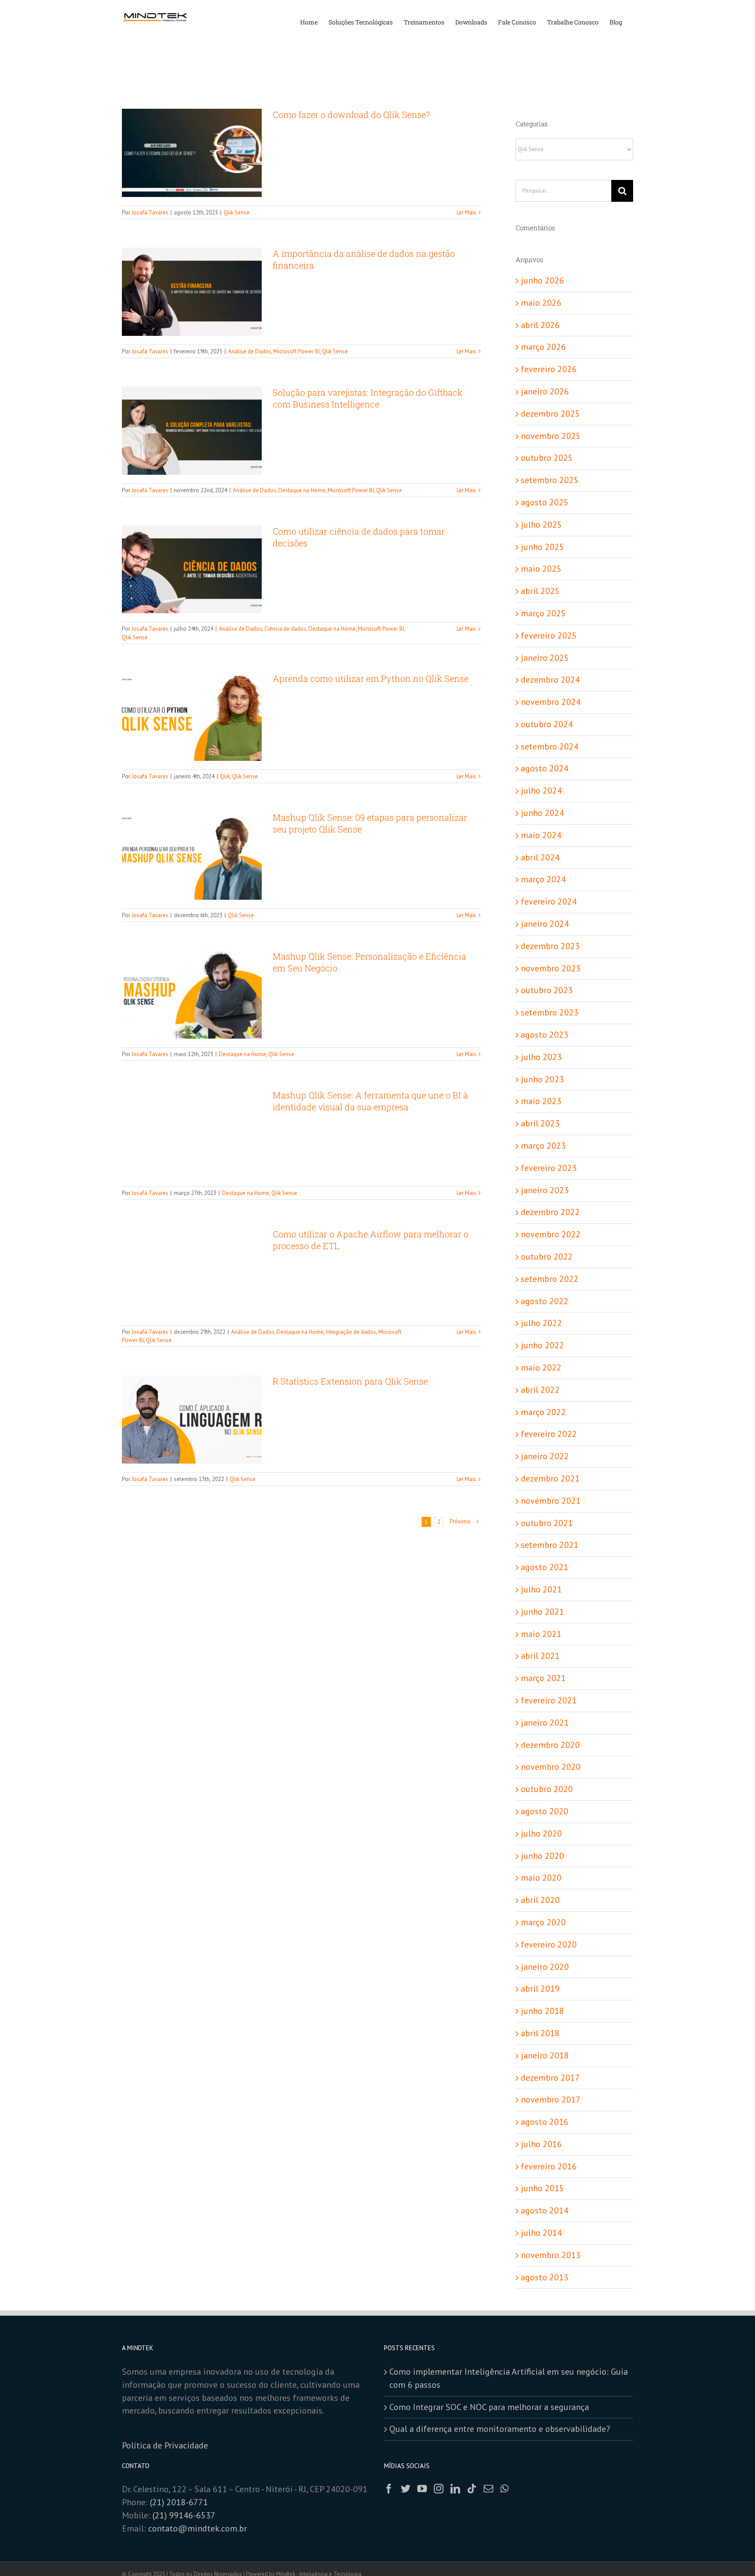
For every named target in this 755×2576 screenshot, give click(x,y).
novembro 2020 (551, 1767)
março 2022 (543, 1412)
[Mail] (488, 2489)
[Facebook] (389, 2489)
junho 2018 (542, 2011)
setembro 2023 (550, 1012)
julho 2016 (541, 2144)
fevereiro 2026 (549, 369)
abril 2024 (540, 857)
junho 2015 (542, 2188)
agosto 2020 (545, 1811)
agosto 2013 (545, 2277)
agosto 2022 (545, 1301)
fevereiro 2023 (549, 1168)
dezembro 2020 (550, 1745)
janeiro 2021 (545, 1723)
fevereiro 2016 (549, 2166)
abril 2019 (540, 1989)
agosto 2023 (545, 1035)
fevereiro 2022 (549, 1434)
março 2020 (543, 1922)
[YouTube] (422, 2489)
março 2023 (543, 1146)
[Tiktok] (472, 2489)
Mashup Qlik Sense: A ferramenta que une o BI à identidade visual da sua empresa (370, 1101)
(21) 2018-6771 (179, 2502)
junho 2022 (542, 1345)
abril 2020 (540, 1900)
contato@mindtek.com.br (197, 2528)
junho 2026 (542, 280)
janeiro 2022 (545, 1456)
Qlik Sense (237, 212)
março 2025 (543, 613)
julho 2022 (541, 1323)
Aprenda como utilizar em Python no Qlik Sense (371, 678)
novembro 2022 (551, 1234)
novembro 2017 (551, 2099)
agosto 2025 (545, 502)
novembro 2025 (551, 436)
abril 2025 (540, 591)
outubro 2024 (547, 724)
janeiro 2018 (545, 2055)
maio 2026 (541, 303)
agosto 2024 (545, 768)
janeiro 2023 (545, 1190)
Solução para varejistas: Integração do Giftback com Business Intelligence (368, 398)
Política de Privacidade (166, 2445)
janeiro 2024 (545, 924)
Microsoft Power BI (297, 351)
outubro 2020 (547, 1789)
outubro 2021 (547, 1523)
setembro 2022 (550, 1279)
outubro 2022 (547, 1257)
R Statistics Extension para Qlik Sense (350, 1381)
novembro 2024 (551, 702)
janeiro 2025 (545, 658)
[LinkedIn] (455, 2489)
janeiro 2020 (545, 1967)
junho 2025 (542, 547)
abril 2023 (540, 1123)
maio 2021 (541, 1634)
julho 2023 (541, 1057)
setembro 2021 (550, 1545)
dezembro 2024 (550, 680)
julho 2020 (541, 1834)
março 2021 (543, 1678)
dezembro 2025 (550, 414)
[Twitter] (405, 2489)
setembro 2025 (550, 480)
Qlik (225, 776)
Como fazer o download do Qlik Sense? (351, 114)
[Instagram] (439, 2489)
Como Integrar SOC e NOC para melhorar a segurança (489, 2407)
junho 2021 (542, 1612)
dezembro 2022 (550, 1212)
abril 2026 (540, 325)
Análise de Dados (250, 351)
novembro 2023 (551, 968)
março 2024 (543, 879)
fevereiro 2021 (549, 1700)
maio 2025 (541, 569)
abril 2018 (540, 2033)
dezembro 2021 (550, 1478)
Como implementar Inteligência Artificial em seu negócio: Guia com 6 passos (509, 2378)
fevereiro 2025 (549, 635)
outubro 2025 (547, 458)
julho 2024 (541, 791)
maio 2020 (541, 1878)
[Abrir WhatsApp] (733, 2554)
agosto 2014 (545, 2210)
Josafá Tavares (150, 212)
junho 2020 (542, 1856)
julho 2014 (541, 2233)
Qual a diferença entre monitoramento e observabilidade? (500, 2429)
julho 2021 (541, 1589)
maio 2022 (541, 1367)
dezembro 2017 (550, 2078)
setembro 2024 (550, 746)
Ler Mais (466, 212)
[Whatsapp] (504, 2489)
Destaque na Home (302, 490)
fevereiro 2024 (549, 901)
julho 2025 (541, 525)
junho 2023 (542, 1079)
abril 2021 (540, 1656)
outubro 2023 (547, 990)
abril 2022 (540, 1390)
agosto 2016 (545, 2122)
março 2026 (543, 347)
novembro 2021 (551, 1501)
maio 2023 (541, 1101)
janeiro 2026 (545, 391)
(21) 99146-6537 (185, 2515)
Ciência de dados (285, 629)
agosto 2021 (545, 1567)
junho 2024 (542, 813)
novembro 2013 (551, 2255)
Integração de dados (351, 1332)
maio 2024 (541, 835)
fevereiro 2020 (549, 1944)
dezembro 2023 (550, 946)
